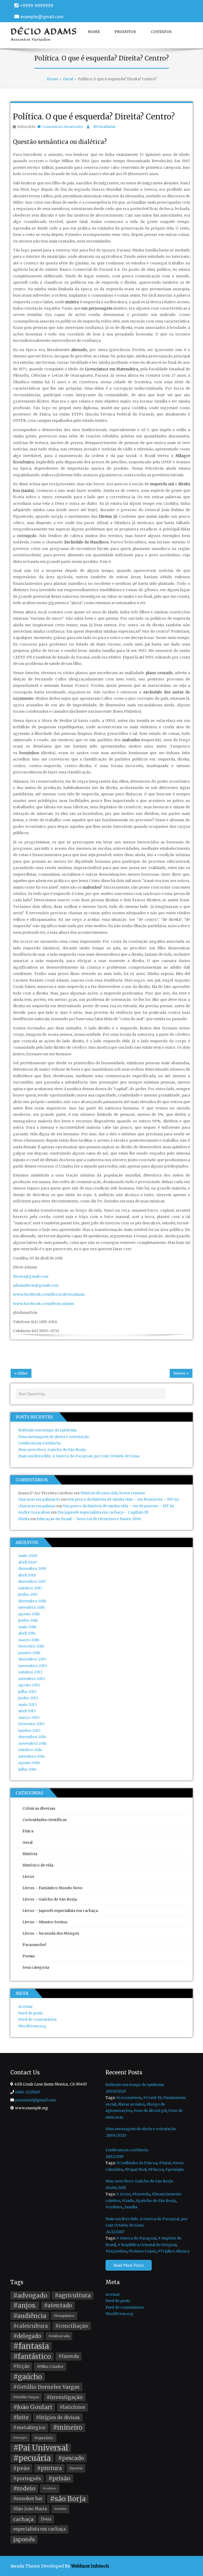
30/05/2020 (116, 2091)
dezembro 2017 (32, 1581)
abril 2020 (27, 1562)
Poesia (29, 1956)
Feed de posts (31, 2013)
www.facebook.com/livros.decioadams (49, 1294)
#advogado (30, 2295)
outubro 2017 (30, 1588)
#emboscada (59, 2336)
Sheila (24, 1519)
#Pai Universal (41, 2448)
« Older (21, 1373)
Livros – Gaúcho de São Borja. (50, 1899)
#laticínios (72, 2407)
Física (28, 1831)
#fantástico (32, 2356)
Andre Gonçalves (34, 1512)
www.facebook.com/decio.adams (43, 1304)
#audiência (30, 2316)
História (30, 1854)
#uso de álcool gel (150, 2111)
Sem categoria (36, 1967)
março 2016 (29, 1640)
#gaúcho (28, 2377)
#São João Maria (30, 2509)
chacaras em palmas (37, 1506)
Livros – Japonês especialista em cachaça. (61, 1911)
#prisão (59, 2478)
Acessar (26, 2006)
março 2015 (29, 1718)
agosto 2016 (29, 1614)
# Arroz (123, 2194)
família (131, 2207)
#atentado (58, 2306)
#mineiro (68, 2427)
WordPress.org (32, 2026)
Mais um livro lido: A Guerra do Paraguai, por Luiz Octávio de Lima (79, 1456)
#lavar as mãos (131, 2104)
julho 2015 (27, 1692)
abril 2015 (27, 1711)
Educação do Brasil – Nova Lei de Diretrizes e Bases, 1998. (89, 1519)
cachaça (23, 2519)
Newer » (181, 1373)
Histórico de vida (38, 1865)
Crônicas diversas (39, 1808)
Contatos (161, 32)
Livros (28, 1877)
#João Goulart (33, 2407)
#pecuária (32, 2458)
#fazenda (141, 2194)
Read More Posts (129, 2265)
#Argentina (116, 2251)
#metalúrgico (29, 2428)
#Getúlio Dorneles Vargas (46, 2387)
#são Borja (68, 2499)
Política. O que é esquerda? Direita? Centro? (94, 116)
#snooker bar (28, 2499)
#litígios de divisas (58, 2418)
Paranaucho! (34, 1945)
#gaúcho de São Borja (156, 2201)
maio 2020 (28, 1556)
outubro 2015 (30, 1672)
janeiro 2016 (29, 1653)
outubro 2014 (30, 1750)
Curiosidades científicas (45, 1820)
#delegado (27, 2336)
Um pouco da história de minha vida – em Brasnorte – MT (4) (123, 1499)
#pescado (71, 2458)
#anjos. (25, 2305)
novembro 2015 (33, 1666)
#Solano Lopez (142, 2251)
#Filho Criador (50, 2367)
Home (94, 32)
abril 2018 (27, 1575)
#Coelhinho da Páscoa (137, 2163)
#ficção (21, 2366)
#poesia (76, 2468)
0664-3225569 (27, 2092)
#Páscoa (156, 2169)
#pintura (49, 2468)
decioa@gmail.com (31, 1276)
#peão (21, 2468)
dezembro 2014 (32, 1737)
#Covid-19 (152, 2098)
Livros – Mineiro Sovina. (45, 1922)
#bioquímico (64, 2316)
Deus (46, 2519)
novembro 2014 (33, 1743)
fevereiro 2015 (31, 1724)
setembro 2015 (32, 1679)
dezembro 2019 (32, 1569)
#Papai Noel (135, 2169)
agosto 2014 (29, 1763)
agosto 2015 (29, 1685)
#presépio (175, 2169)
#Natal (165, 2163)
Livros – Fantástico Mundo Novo (52, 1888)
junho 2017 (28, 1594)
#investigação (65, 2397)
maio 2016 (27, 1627)
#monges (20, 2438)
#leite (21, 2417)
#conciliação (72, 2326)
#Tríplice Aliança (173, 2251)
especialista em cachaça (39, 2529)
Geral (27, 1842)
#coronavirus (129, 2098)
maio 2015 (27, 1705)
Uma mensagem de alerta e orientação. (54, 1437)
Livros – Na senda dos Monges (51, 1933)
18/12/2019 (114, 2157)
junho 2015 (28, 1698)
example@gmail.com (42, 17)
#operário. (44, 2438)
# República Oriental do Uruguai (147, 2245)
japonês (24, 2540)
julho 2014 (27, 1769)
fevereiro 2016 (31, 1646)
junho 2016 (28, 1620)
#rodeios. (114, 2207)
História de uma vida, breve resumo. (113, 1493)
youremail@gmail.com (35, 2100)
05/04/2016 (26, 127)
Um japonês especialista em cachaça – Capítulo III (103, 1512)
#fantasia (31, 2346)
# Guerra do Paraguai (136, 2238)
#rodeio (24, 2488)
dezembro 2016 (32, 1601)
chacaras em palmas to (39, 1499)
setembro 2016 (32, 1607)
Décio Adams (44, 31)
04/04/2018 (116, 2188)
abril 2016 (27, 1633)
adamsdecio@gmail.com (36, 1285)
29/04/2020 (116, 2135)
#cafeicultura (31, 2326)
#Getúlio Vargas (26, 2397)
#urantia (60, 2509)
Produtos (125, 32)
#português (27, 2479)
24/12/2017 (115, 2232)
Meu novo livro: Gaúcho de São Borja (52, 1450)
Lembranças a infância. (40, 1443)
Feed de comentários (37, 2019)
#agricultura (73, 2295)
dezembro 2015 (32, 1659)
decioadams (104, 127)
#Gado (128, 2201)
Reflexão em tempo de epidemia (47, 1430)
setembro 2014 (32, 1756)
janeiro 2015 (29, 1730)
